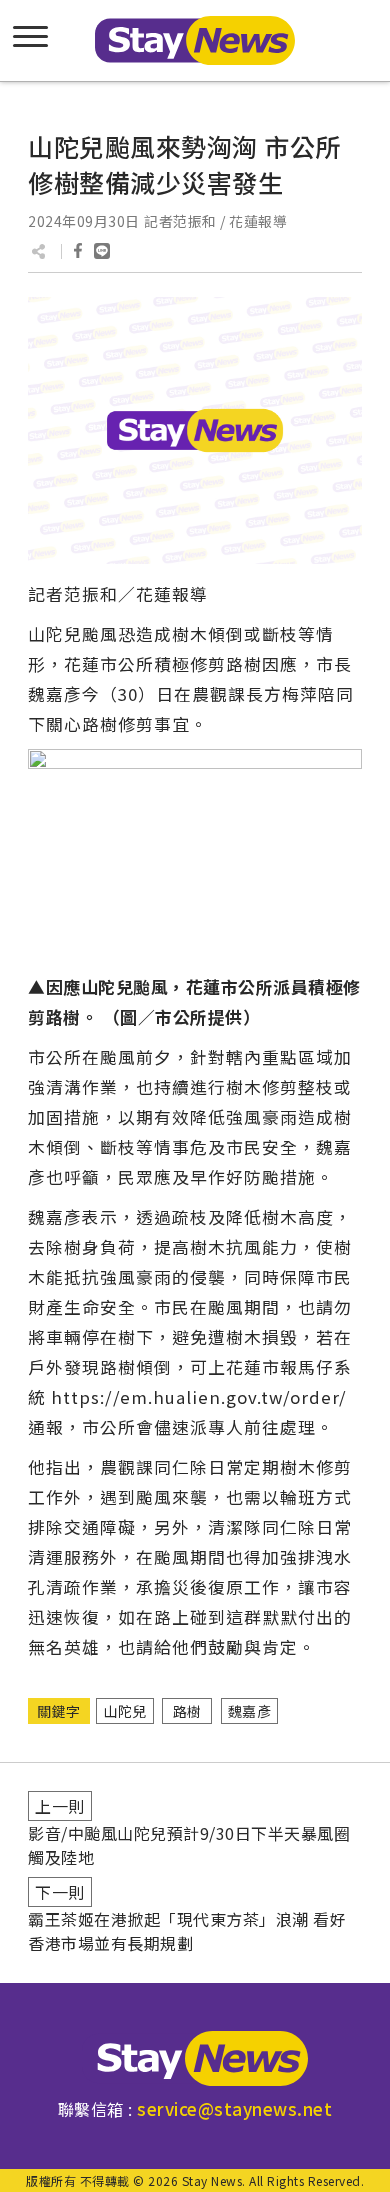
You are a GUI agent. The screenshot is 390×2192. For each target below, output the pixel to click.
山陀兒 (125, 1711)
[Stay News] (195, 2058)
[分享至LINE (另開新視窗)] (102, 251)
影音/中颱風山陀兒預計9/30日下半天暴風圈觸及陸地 (189, 1845)
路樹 (187, 1711)
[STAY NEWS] (195, 40)
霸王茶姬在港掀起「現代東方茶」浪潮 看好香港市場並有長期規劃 (187, 1931)
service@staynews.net (234, 2108)
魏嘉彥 (250, 1711)
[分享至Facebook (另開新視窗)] (78, 251)
